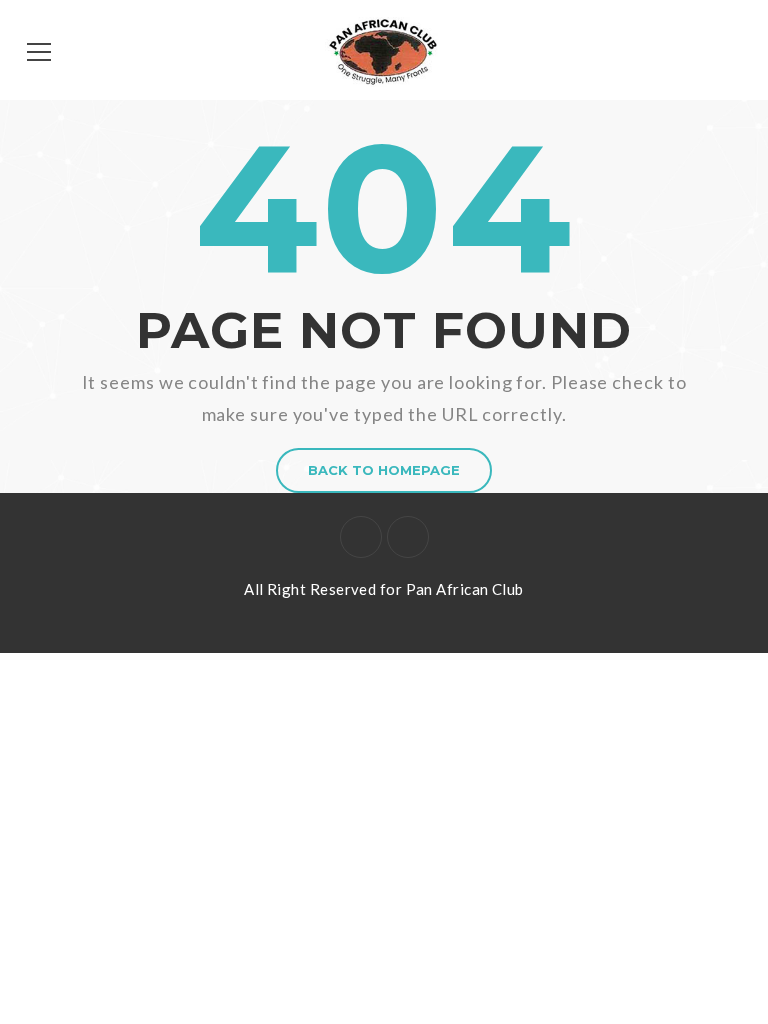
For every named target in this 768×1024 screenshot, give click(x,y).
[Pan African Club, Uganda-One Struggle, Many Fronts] (384, 50)
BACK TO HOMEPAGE (384, 470)
